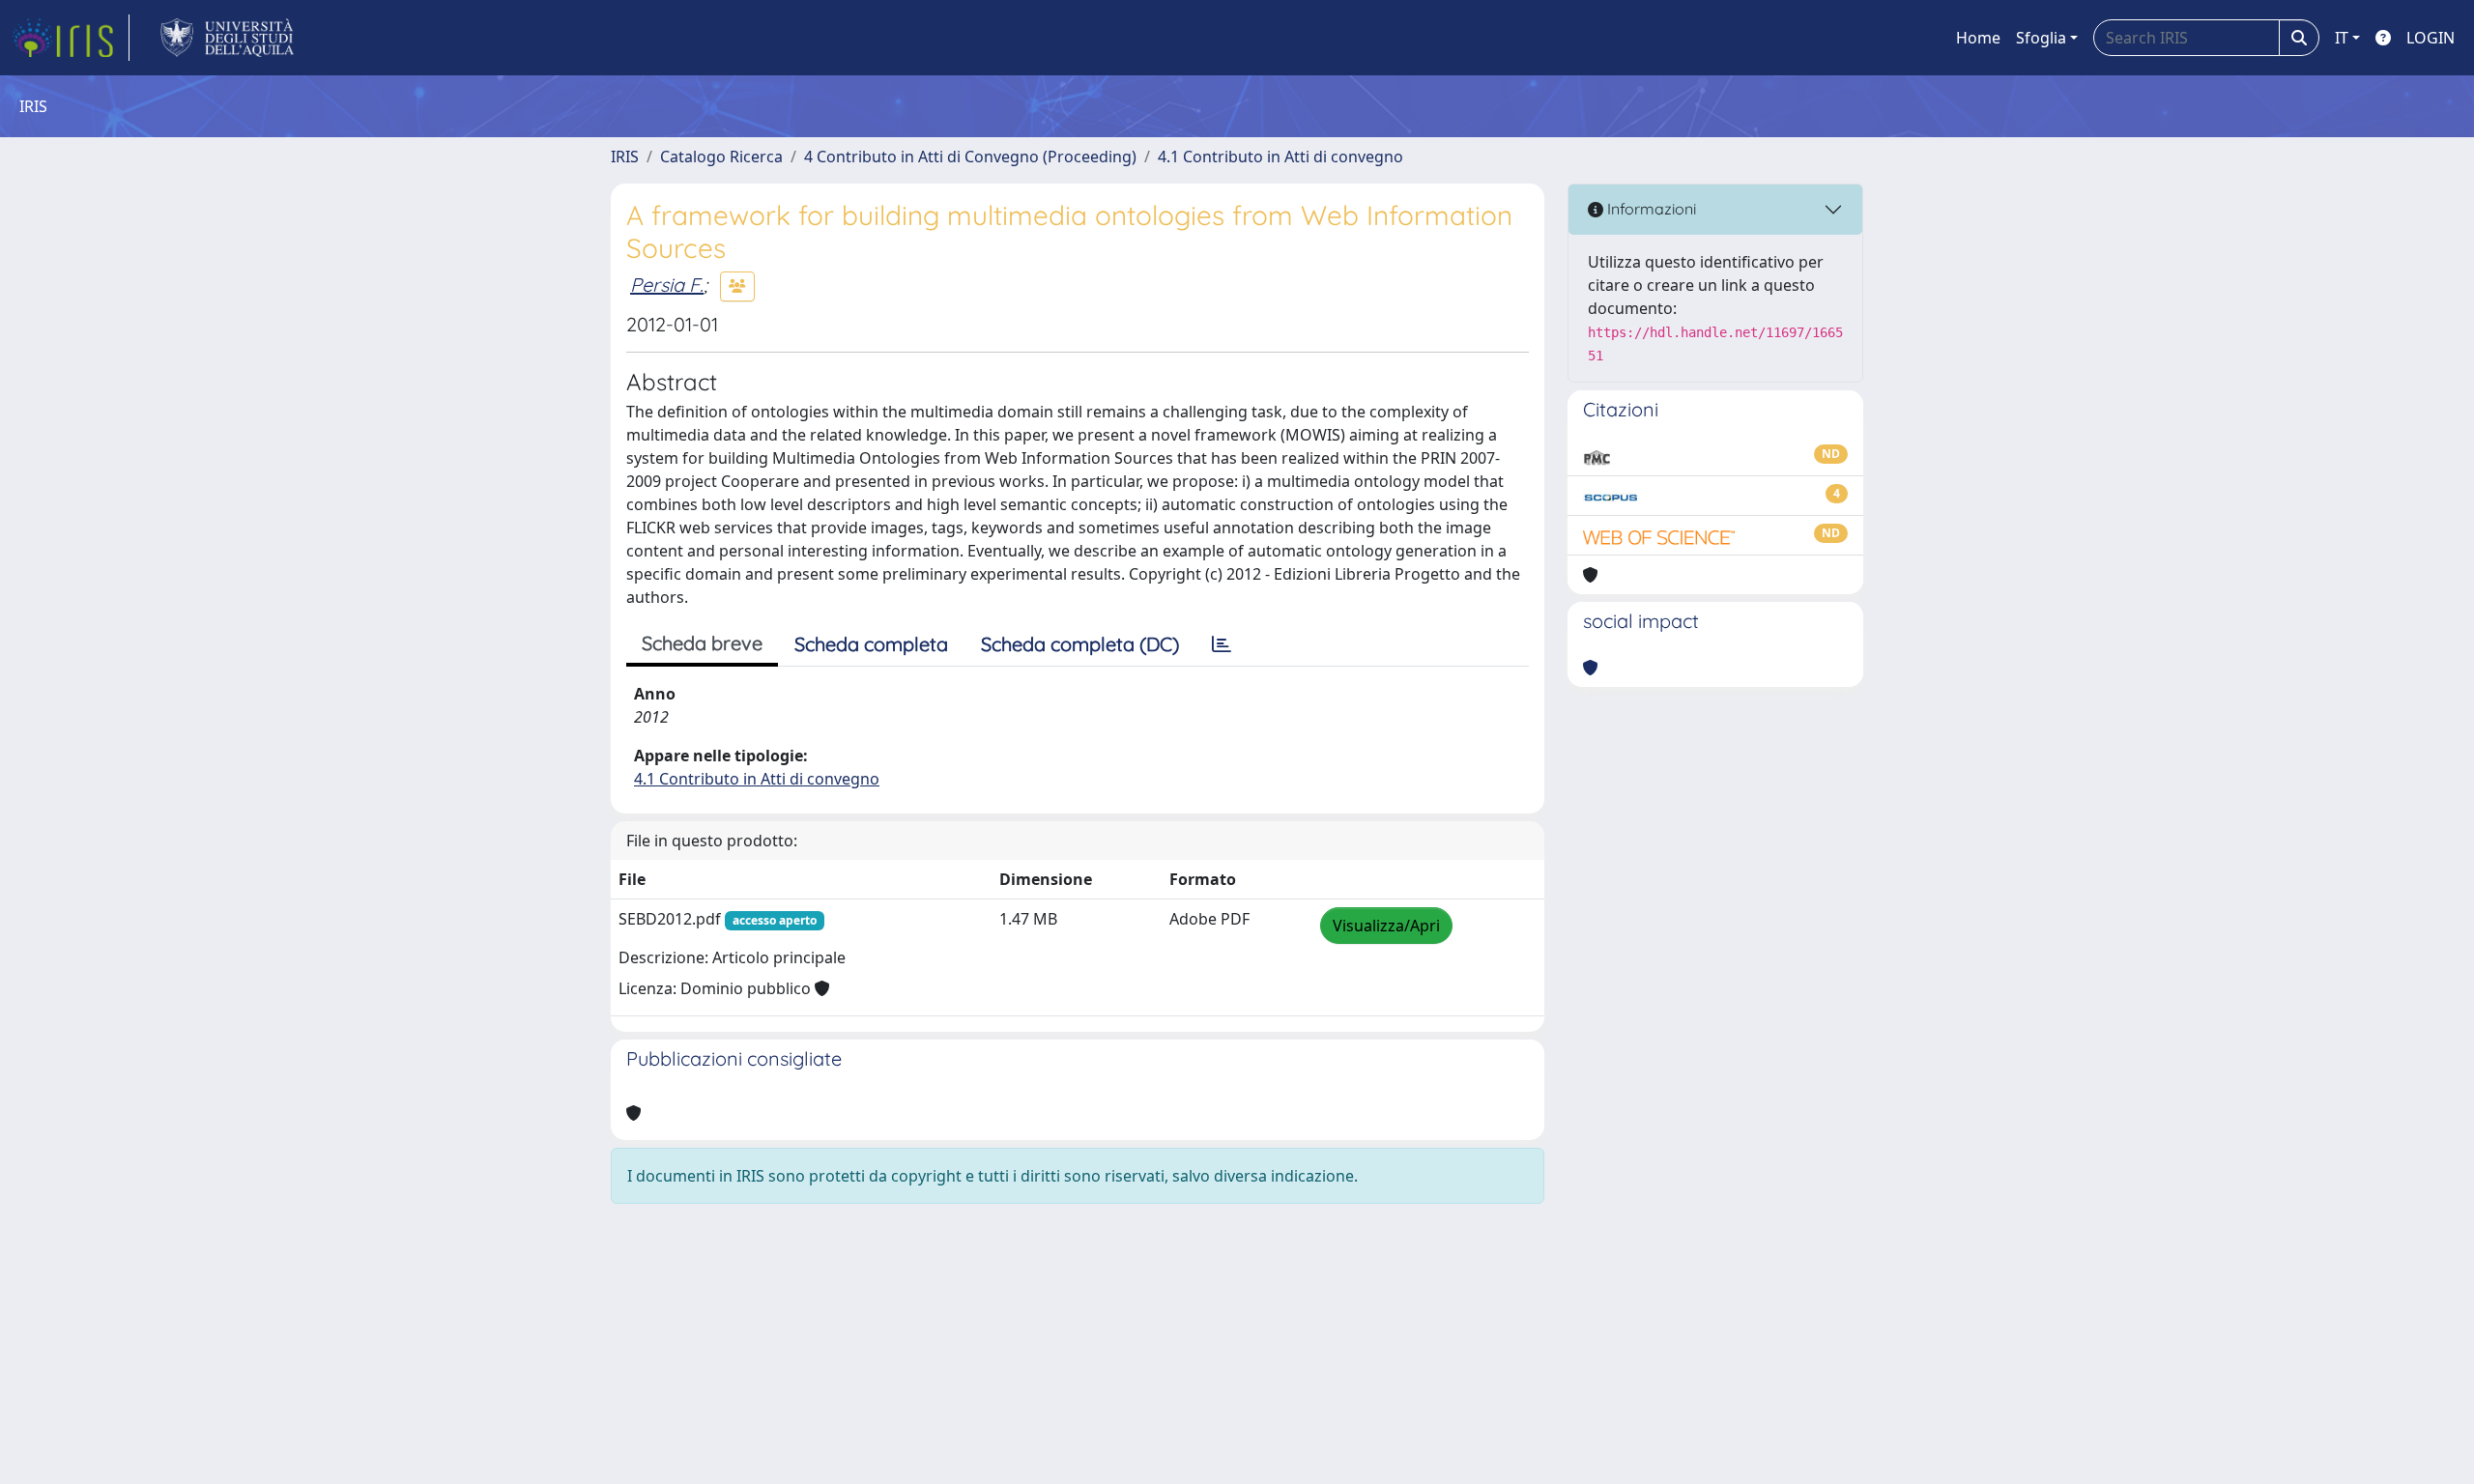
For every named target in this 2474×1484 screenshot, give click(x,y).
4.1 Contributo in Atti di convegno (1280, 157)
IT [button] (2342, 38)
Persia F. (667, 285)
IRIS (625, 157)
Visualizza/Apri (1386, 926)
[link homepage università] (228, 38)
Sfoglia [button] (2041, 38)
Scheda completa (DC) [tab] (1080, 644)
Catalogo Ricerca (721, 157)
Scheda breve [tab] (702, 643)
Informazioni (1650, 209)
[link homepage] (71, 38)
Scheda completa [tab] (871, 644)
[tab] (1222, 644)
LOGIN (2431, 38)
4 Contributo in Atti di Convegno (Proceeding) (970, 157)
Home (1978, 38)
